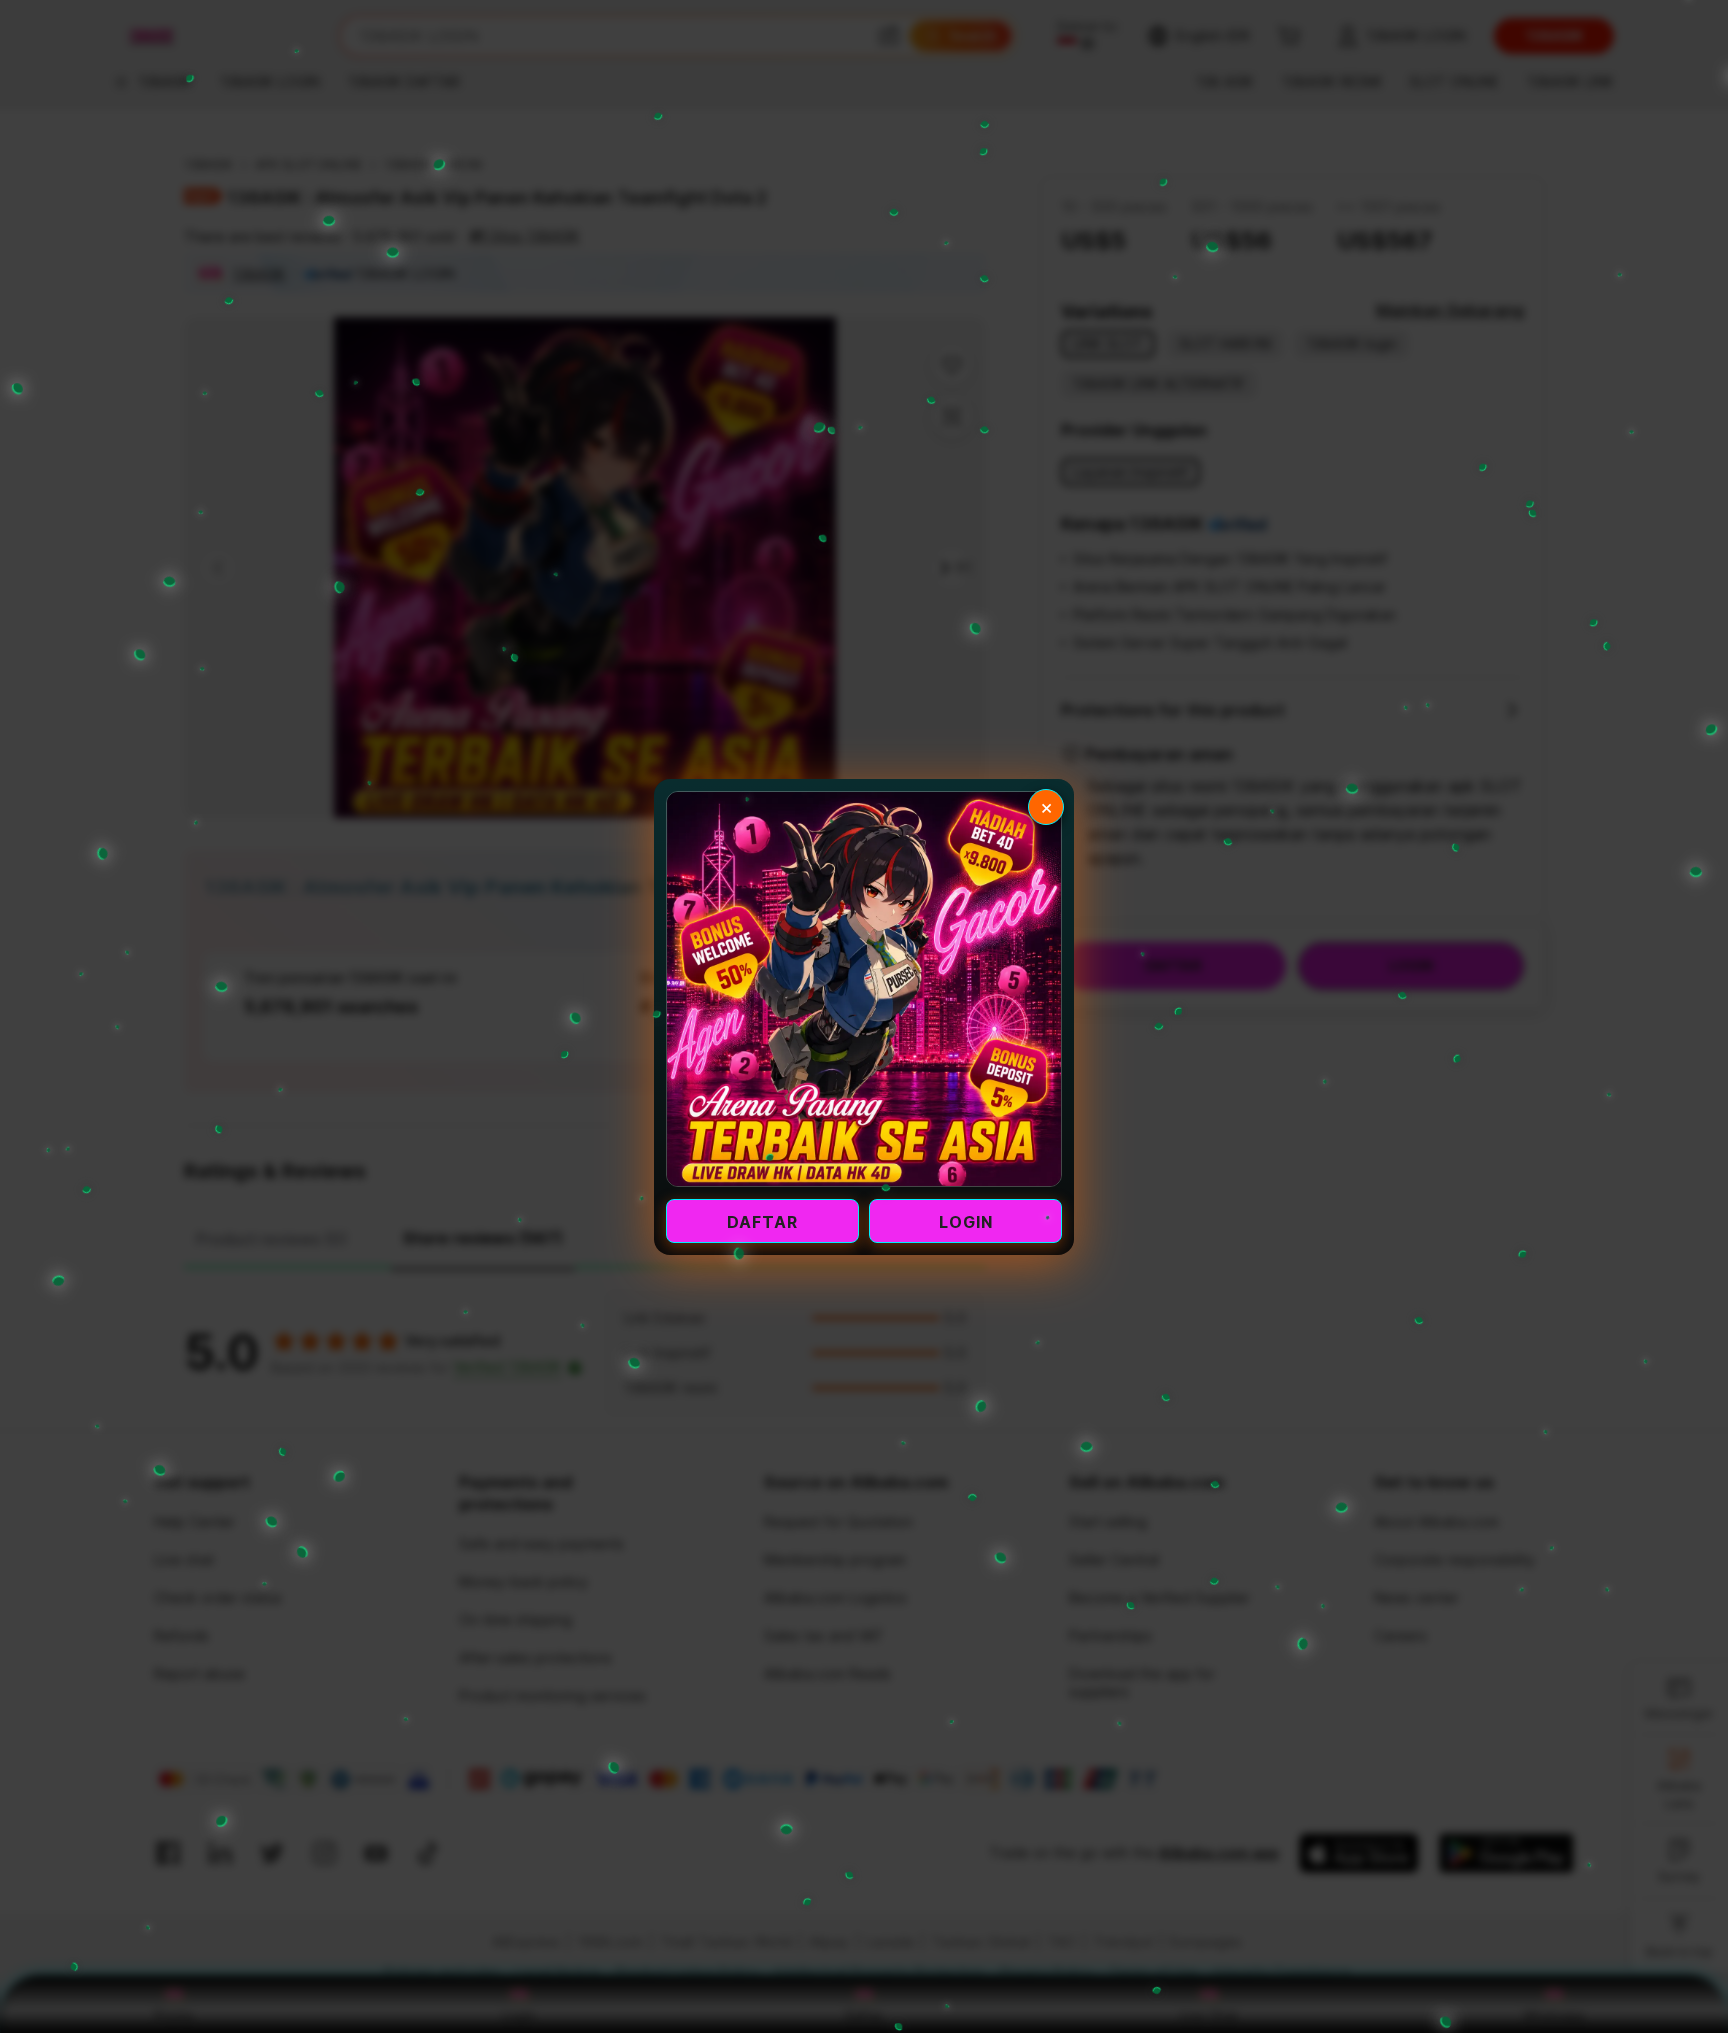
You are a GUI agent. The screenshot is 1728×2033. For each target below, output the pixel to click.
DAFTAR (762, 1222)
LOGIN (966, 1222)
